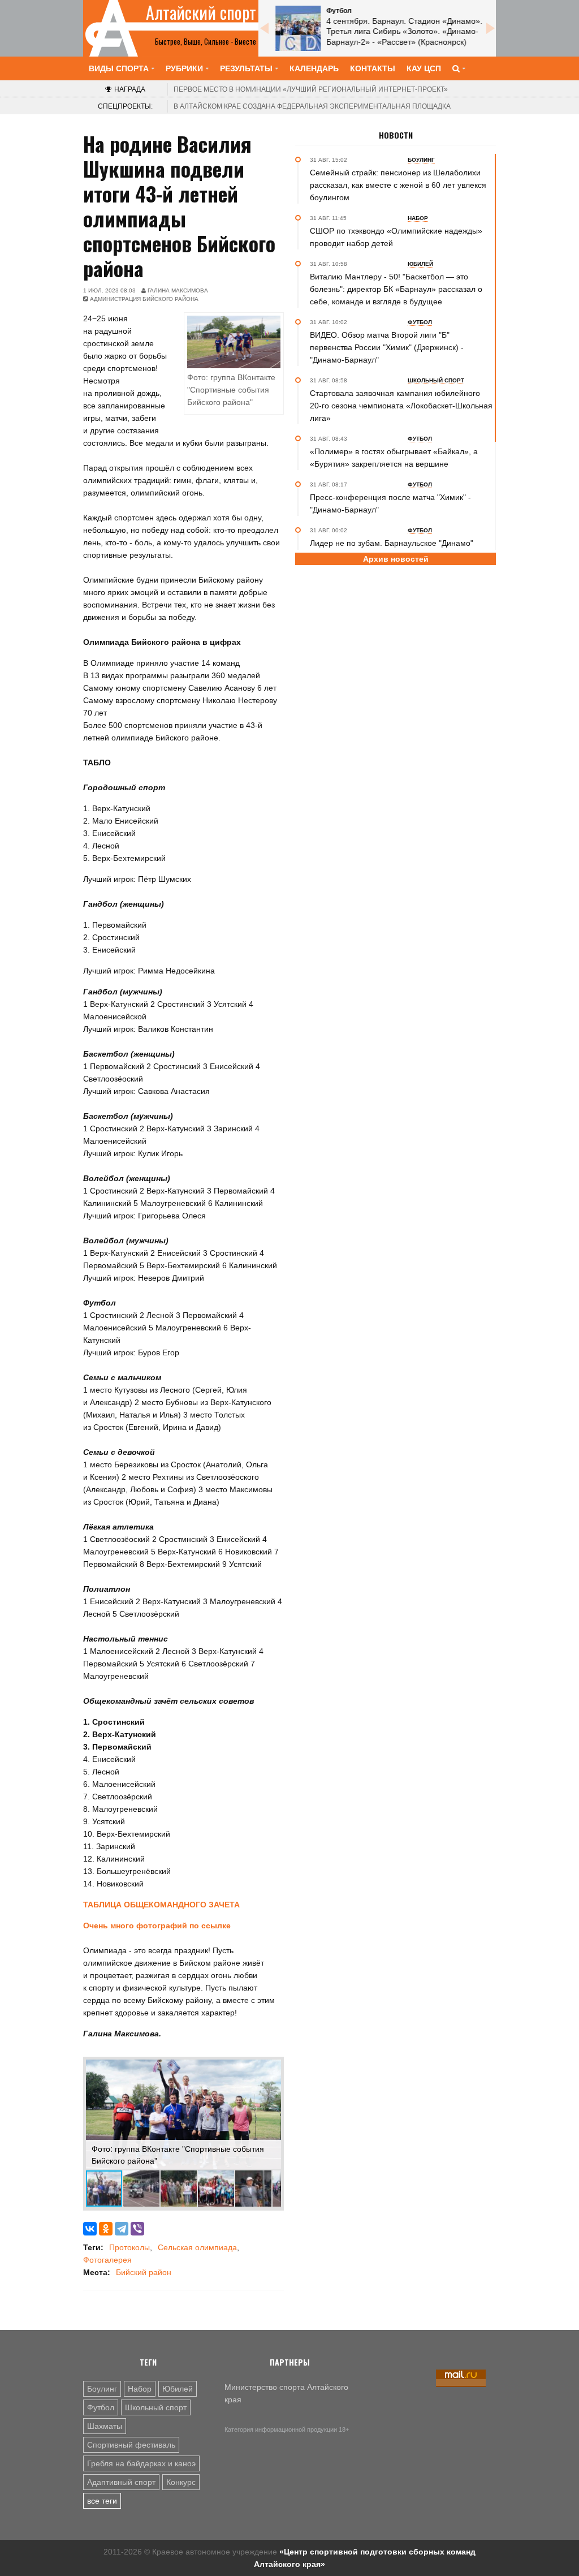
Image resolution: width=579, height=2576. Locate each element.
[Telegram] (122, 2229)
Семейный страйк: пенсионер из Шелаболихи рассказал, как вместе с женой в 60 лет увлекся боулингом (398, 185)
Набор (140, 2389)
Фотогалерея (107, 2260)
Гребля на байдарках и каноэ (141, 2463)
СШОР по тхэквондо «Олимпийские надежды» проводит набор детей (396, 237)
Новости (396, 135)
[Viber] (137, 2229)
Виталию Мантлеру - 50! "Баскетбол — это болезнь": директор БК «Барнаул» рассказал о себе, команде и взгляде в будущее (396, 289)
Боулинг (102, 2389)
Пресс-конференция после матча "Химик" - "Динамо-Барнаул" (390, 503)
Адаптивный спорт (121, 2482)
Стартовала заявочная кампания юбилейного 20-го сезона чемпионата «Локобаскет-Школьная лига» (401, 406)
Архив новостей (396, 559)
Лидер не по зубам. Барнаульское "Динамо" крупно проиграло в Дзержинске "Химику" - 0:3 (396, 549)
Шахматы (105, 2426)
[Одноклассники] (106, 2229)
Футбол (101, 2407)
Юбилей (178, 2389)
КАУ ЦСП (424, 68)
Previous (264, 28)
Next (490, 28)
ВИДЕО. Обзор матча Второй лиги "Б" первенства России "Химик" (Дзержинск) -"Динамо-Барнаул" (387, 347)
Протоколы (129, 2247)
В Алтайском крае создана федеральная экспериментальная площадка (312, 106)
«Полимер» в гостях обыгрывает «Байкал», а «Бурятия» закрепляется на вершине (394, 458)
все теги (102, 2501)
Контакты (373, 68)
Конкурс (181, 2482)
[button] (271, 2070)
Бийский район (144, 2272)
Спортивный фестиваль (131, 2445)
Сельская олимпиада (197, 2247)
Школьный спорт (156, 2407)
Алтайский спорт (201, 12)
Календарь (314, 68)
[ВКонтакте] (90, 2229)
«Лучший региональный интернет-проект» (311, 89)
